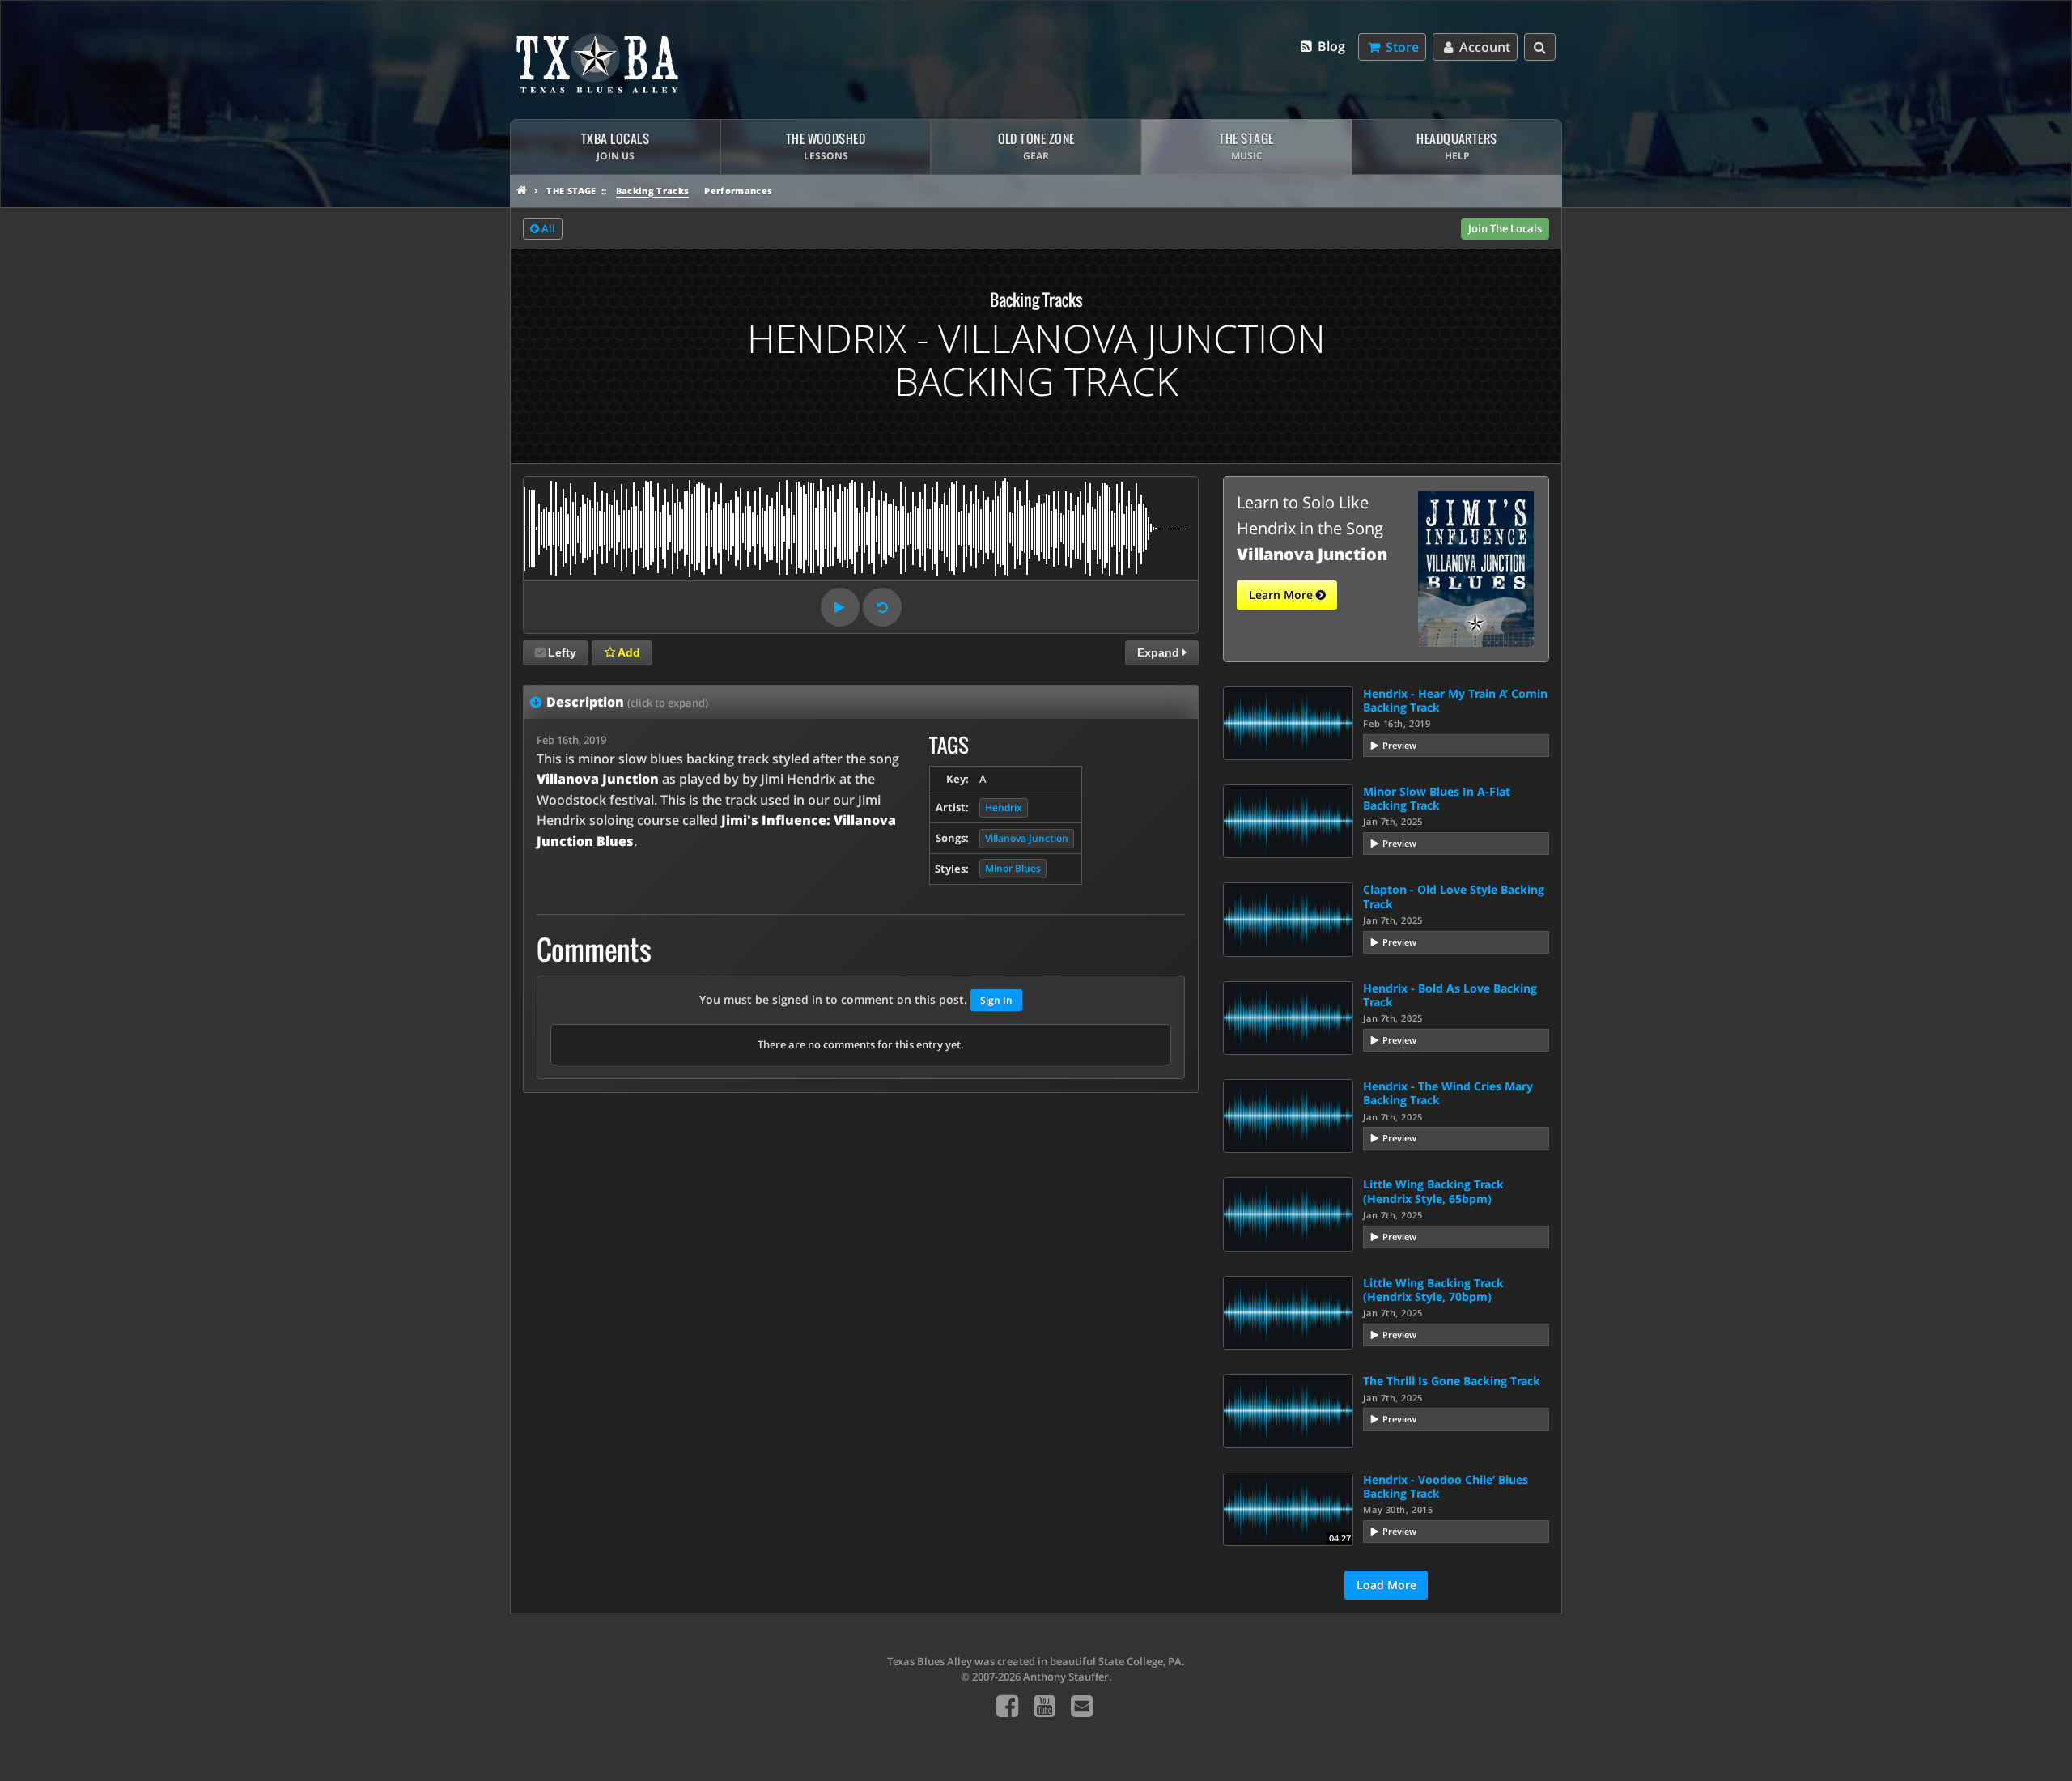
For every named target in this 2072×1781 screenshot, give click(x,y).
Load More (1386, 1585)
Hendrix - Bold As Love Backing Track (1450, 995)
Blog (1330, 46)
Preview (1399, 745)
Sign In (996, 1000)
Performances (738, 191)
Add (628, 652)
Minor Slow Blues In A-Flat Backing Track (1437, 798)
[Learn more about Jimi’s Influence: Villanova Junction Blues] (1476, 567)
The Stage (571, 191)
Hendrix (1004, 808)
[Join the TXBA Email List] (1082, 1705)
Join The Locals (1505, 228)
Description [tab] (627, 702)
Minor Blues (1013, 868)
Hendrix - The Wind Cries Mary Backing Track (1448, 1093)
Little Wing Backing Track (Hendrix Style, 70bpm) (1433, 1290)
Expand (1160, 652)
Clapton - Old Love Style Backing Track (1454, 896)
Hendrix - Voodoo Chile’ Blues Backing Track (1446, 1486)
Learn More (1282, 595)
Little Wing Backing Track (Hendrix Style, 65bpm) (1433, 1191)
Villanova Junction (1027, 838)
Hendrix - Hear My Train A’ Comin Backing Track (1455, 700)
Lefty (562, 652)
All (547, 228)
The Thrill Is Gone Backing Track (1452, 1381)
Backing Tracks (653, 191)
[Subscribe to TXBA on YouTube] (1044, 1705)
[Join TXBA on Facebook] (1007, 1705)
